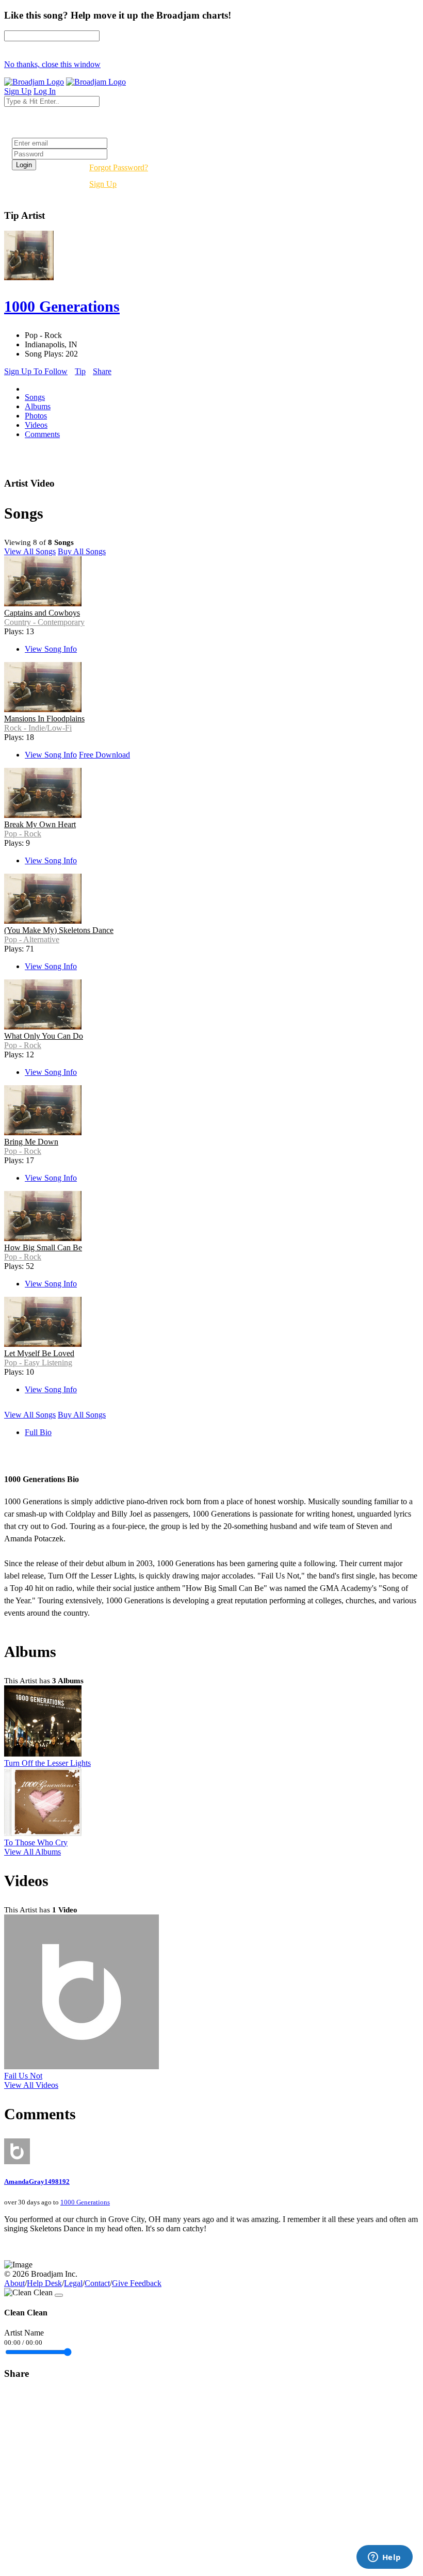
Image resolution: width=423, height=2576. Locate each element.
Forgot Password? (119, 167)
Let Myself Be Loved (39, 1353)
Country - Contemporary (44, 622)
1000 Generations (85, 2202)
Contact (97, 2283)
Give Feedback (137, 2283)
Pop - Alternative (32, 939)
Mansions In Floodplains (44, 719)
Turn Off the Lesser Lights (47, 1763)
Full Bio (38, 1432)
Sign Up (103, 184)
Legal (73, 2283)
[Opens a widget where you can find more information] (384, 2558)
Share (102, 371)
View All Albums (32, 1852)
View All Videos (31, 2085)
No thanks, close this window (52, 64)
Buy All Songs (82, 551)
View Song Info (51, 649)
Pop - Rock (23, 834)
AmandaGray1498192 (37, 2181)
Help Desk (44, 2283)
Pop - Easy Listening (38, 1363)
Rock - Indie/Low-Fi (38, 728)
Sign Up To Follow (36, 371)
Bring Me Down (31, 1142)
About (14, 2283)
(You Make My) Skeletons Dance (59, 930)
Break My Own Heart (40, 824)
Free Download (104, 755)
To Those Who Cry (36, 1842)
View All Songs (30, 551)
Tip (80, 371)
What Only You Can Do (44, 1036)
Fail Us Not (23, 2076)
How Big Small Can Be (43, 1247)
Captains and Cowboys (42, 613)
